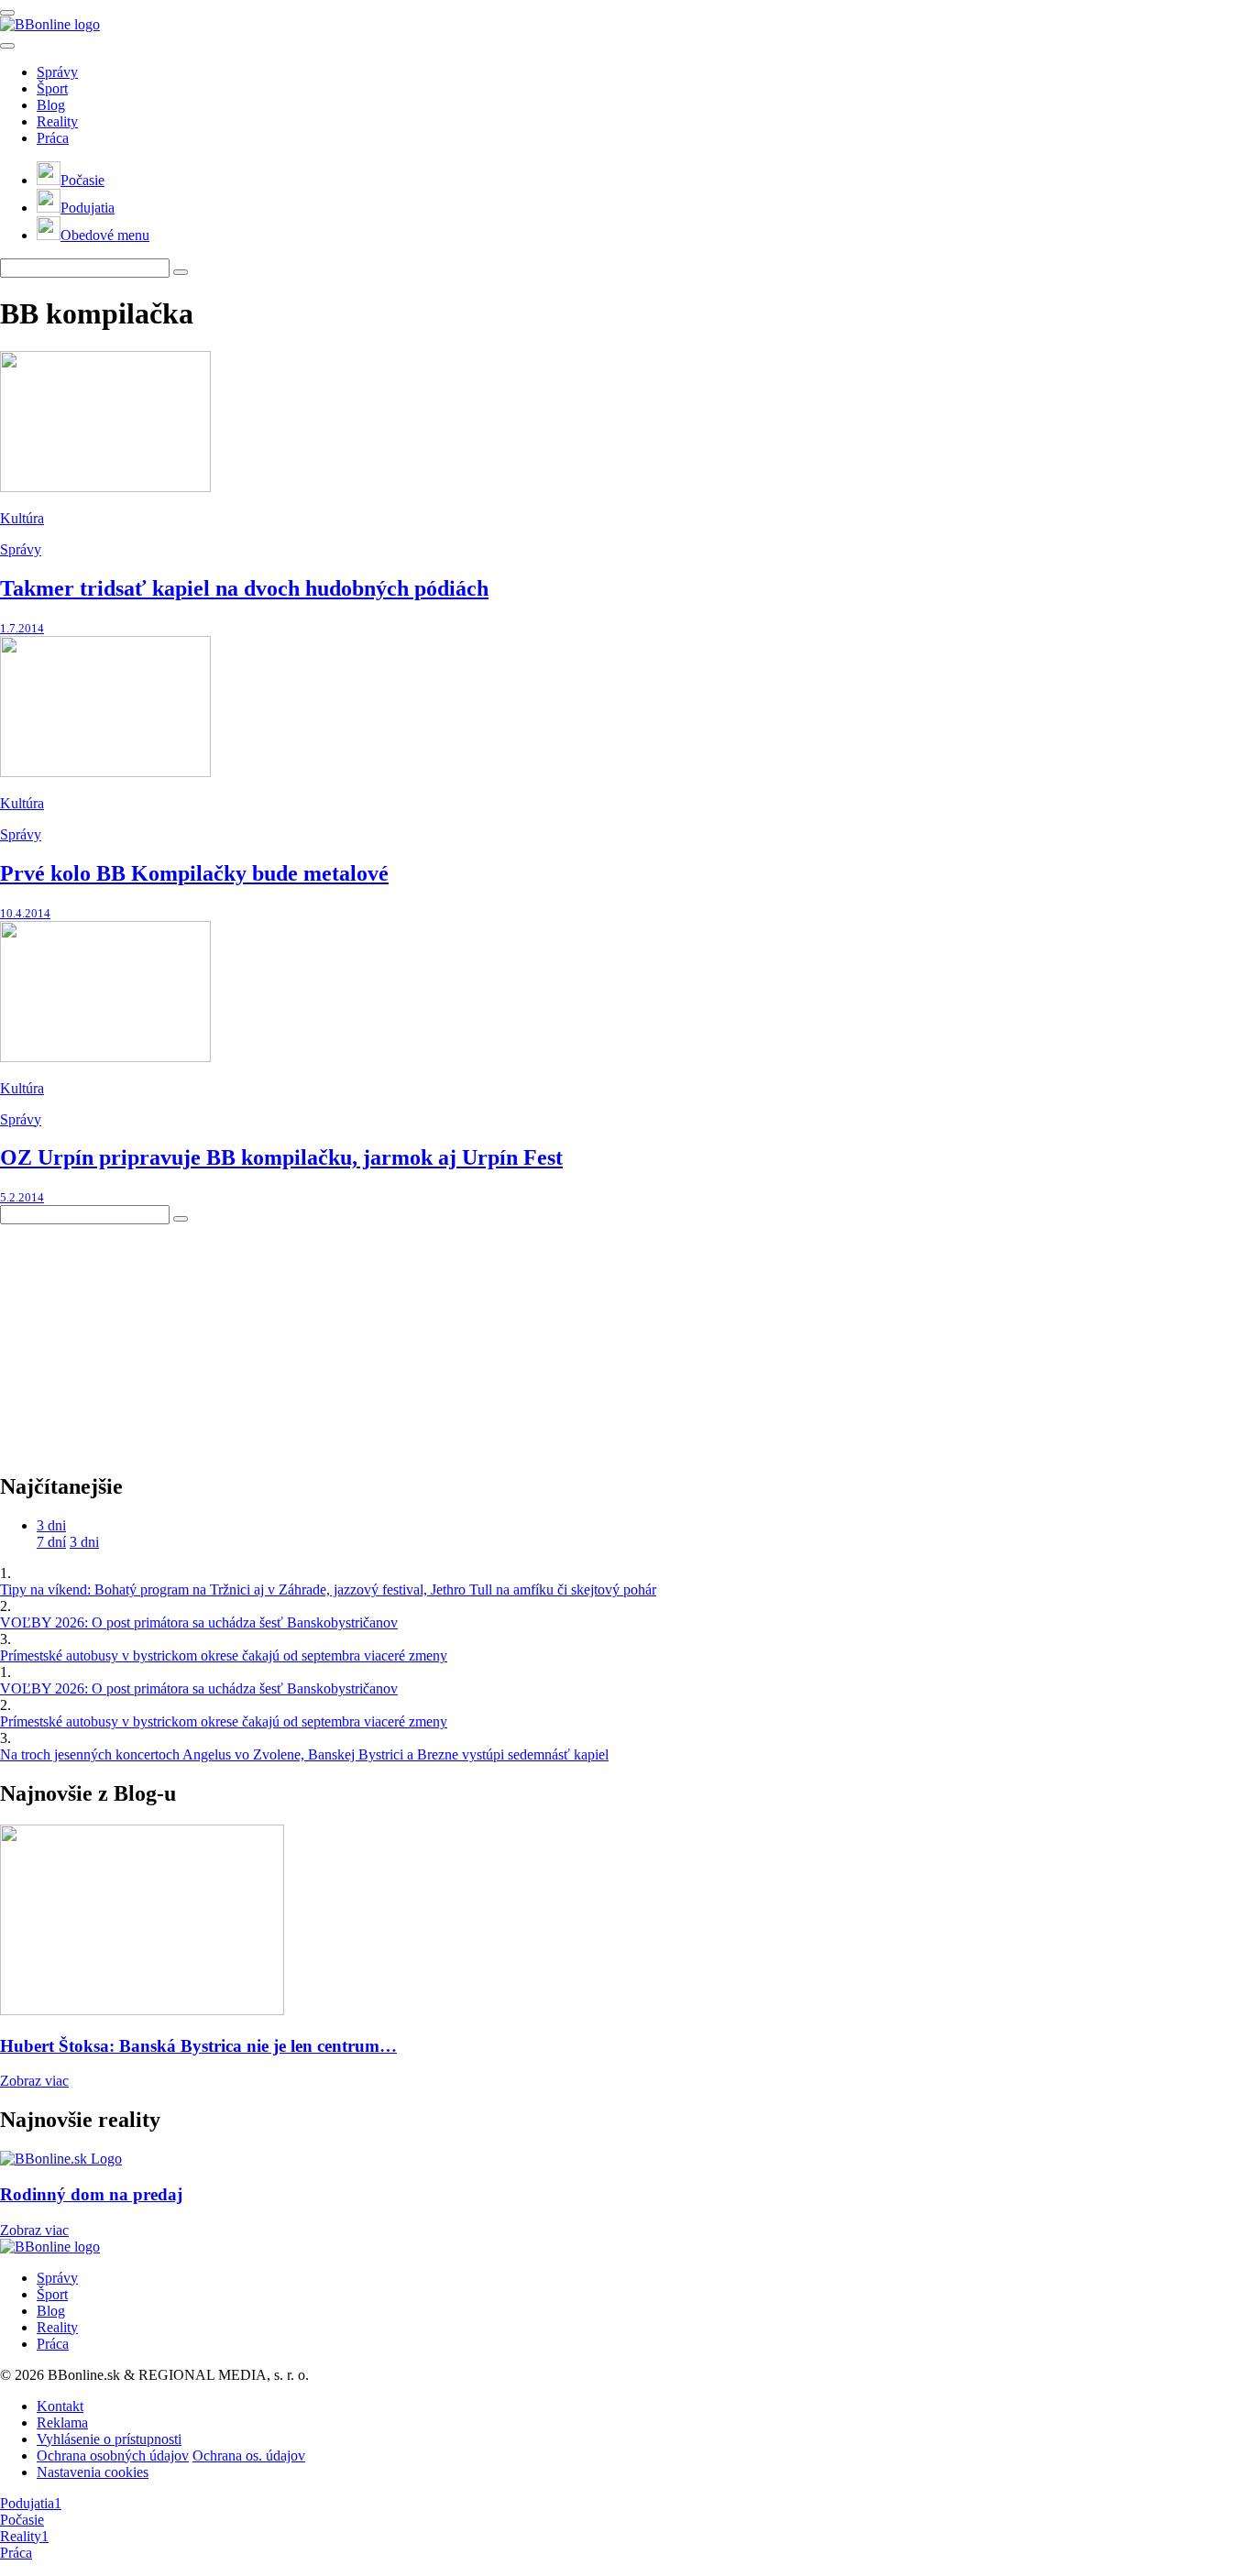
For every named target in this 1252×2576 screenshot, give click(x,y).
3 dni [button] (51, 1525)
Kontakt (60, 2406)
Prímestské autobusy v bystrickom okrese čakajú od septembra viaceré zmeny (224, 1655)
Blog (51, 105)
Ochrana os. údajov (249, 2455)
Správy (57, 72)
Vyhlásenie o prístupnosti (109, 2439)
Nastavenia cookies (93, 2472)
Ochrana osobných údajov (113, 2455)
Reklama (62, 2423)
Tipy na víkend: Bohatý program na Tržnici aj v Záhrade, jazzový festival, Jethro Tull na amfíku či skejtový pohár (328, 1589)
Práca (53, 138)
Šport (52, 88)
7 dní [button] (51, 1542)
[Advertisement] (137, 1339)
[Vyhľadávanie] (181, 272)
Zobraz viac (34, 2081)
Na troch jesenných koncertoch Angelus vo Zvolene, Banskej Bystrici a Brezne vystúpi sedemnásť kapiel (304, 1754)
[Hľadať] (7, 46)
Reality (57, 121)
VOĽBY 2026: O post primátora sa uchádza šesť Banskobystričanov (199, 1622)
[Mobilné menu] (7, 13)
